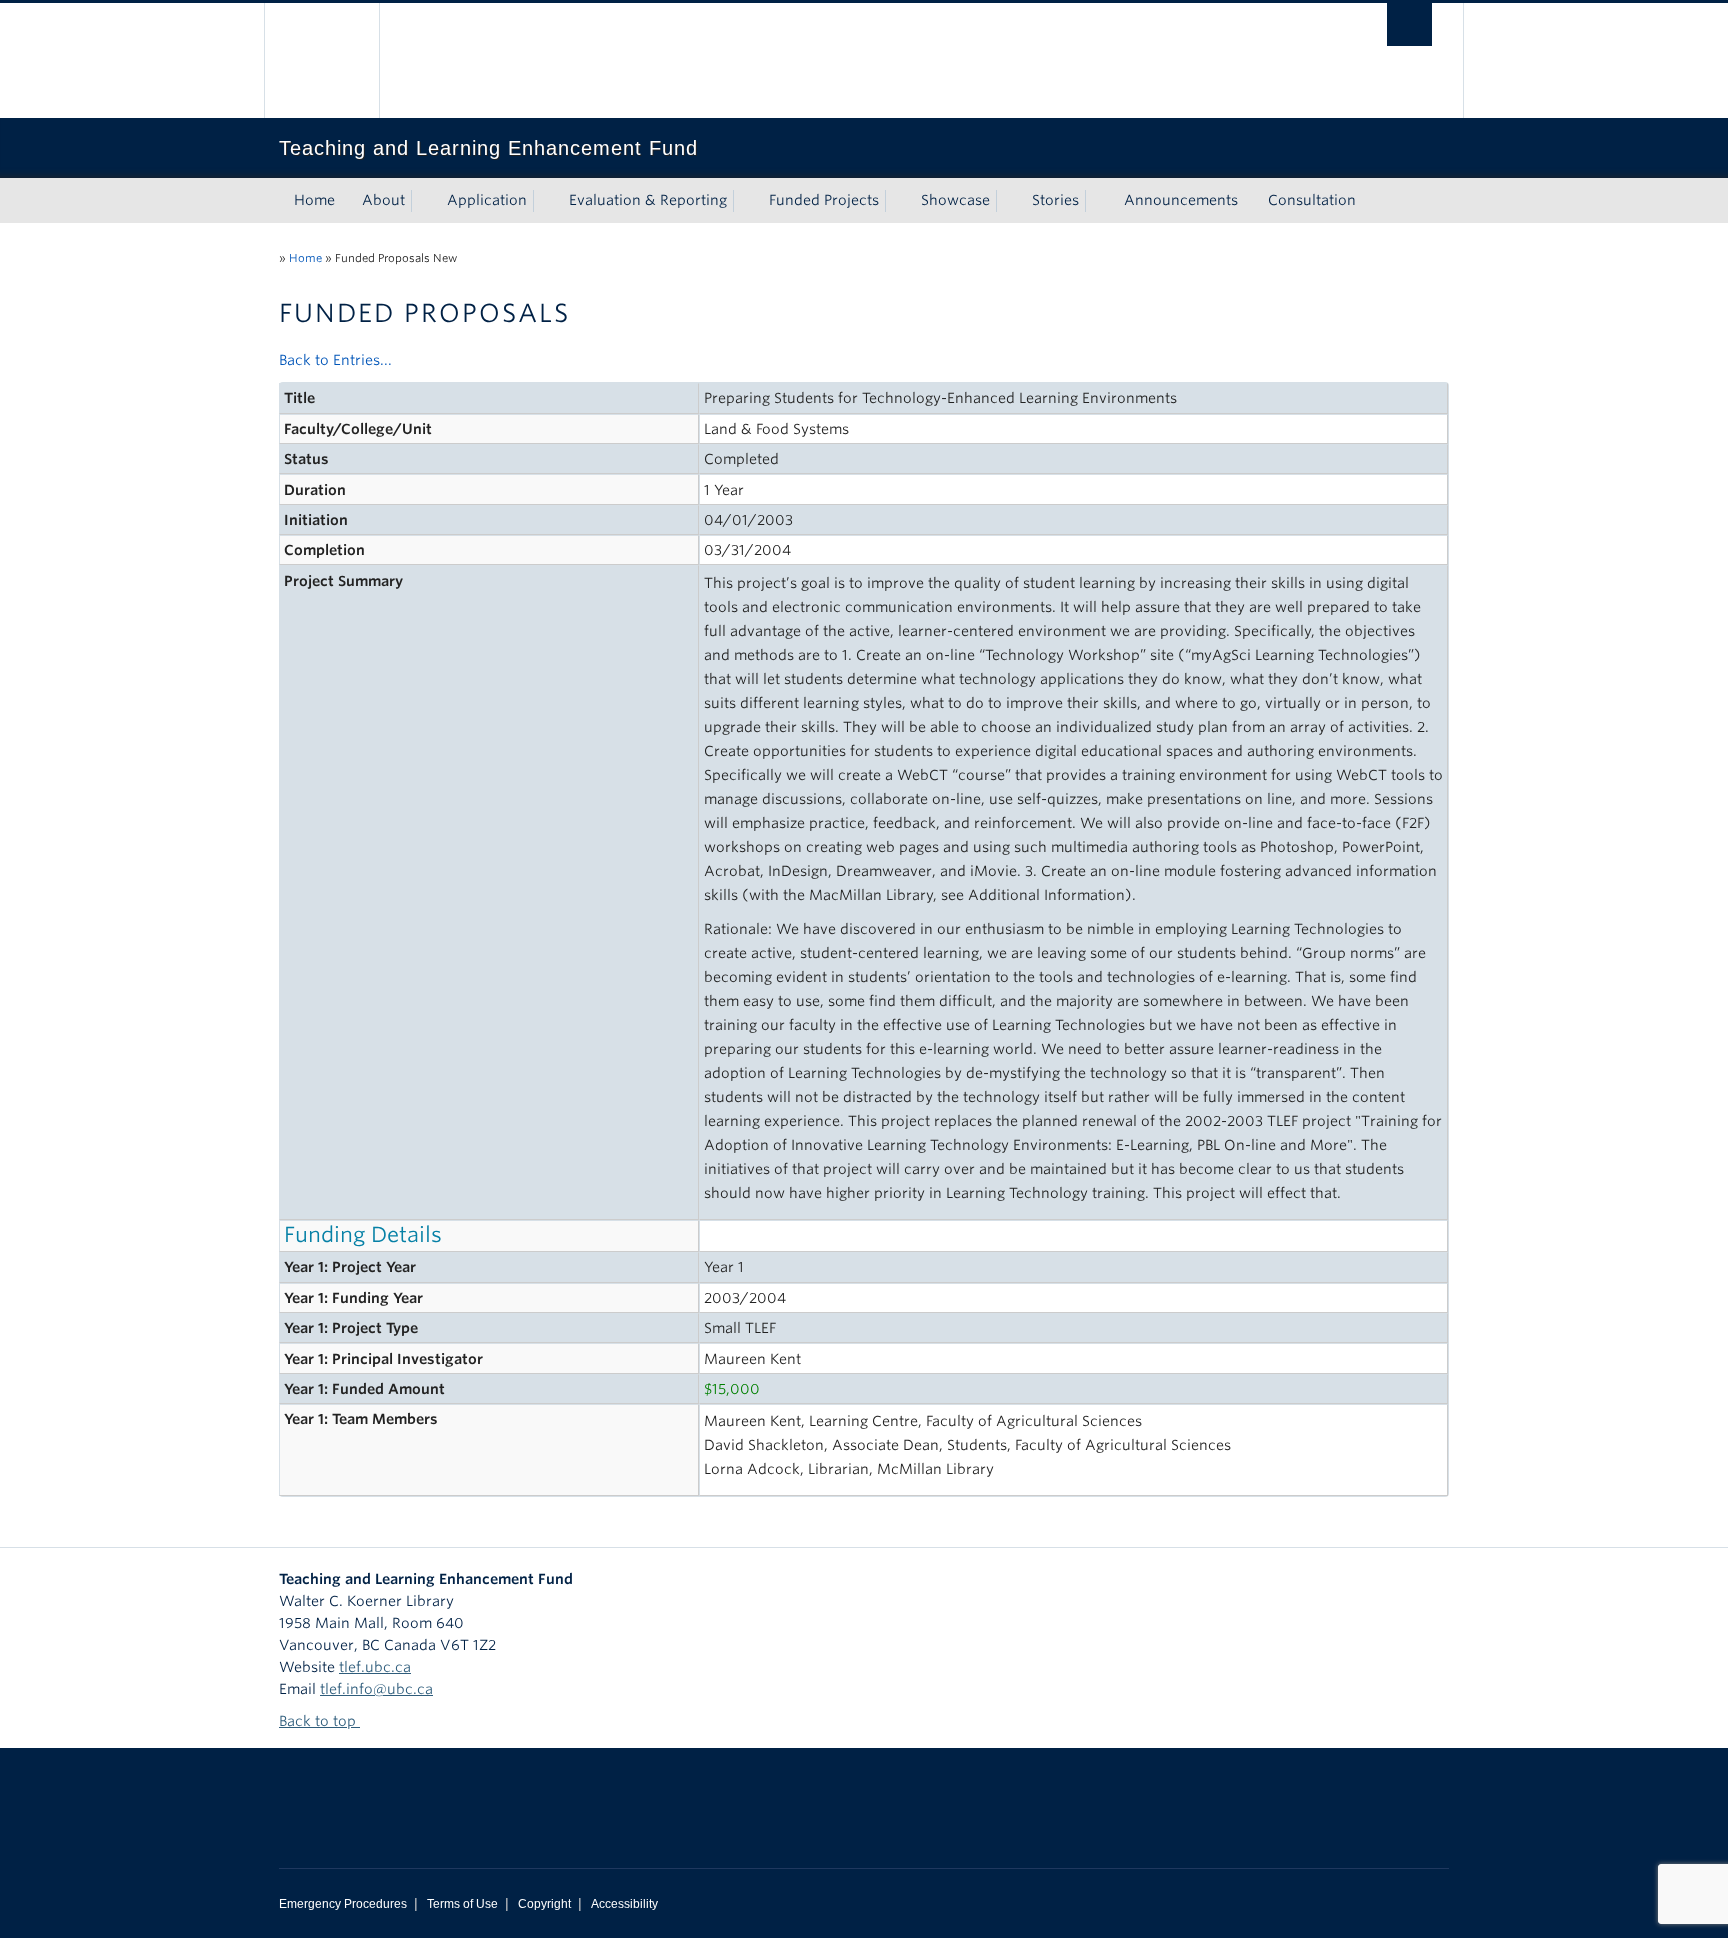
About (383, 200)
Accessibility (624, 1904)
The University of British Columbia (321, 60)
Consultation (1312, 200)
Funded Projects (824, 200)
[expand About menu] (423, 201)
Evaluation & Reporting (648, 200)
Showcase (955, 200)
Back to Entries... (335, 360)
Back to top (319, 1721)
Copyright (544, 1904)
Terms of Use (462, 1904)
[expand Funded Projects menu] (897, 201)
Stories (1055, 200)
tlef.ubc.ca (375, 1667)
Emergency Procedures (343, 1904)
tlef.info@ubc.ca (376, 1689)
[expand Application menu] (545, 201)
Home (314, 200)
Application (487, 200)
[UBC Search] (1409, 24)
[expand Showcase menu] (1008, 201)
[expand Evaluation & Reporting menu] (745, 201)
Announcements (1181, 200)
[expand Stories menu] (1097, 201)
